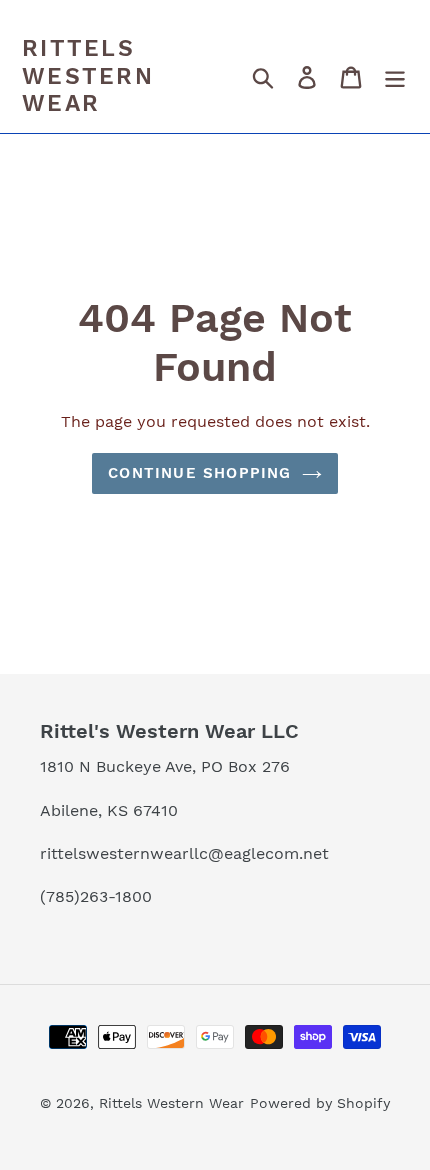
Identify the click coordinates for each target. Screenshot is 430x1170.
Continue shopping (199, 473)
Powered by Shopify (320, 1103)
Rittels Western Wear (88, 76)
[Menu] (395, 77)
